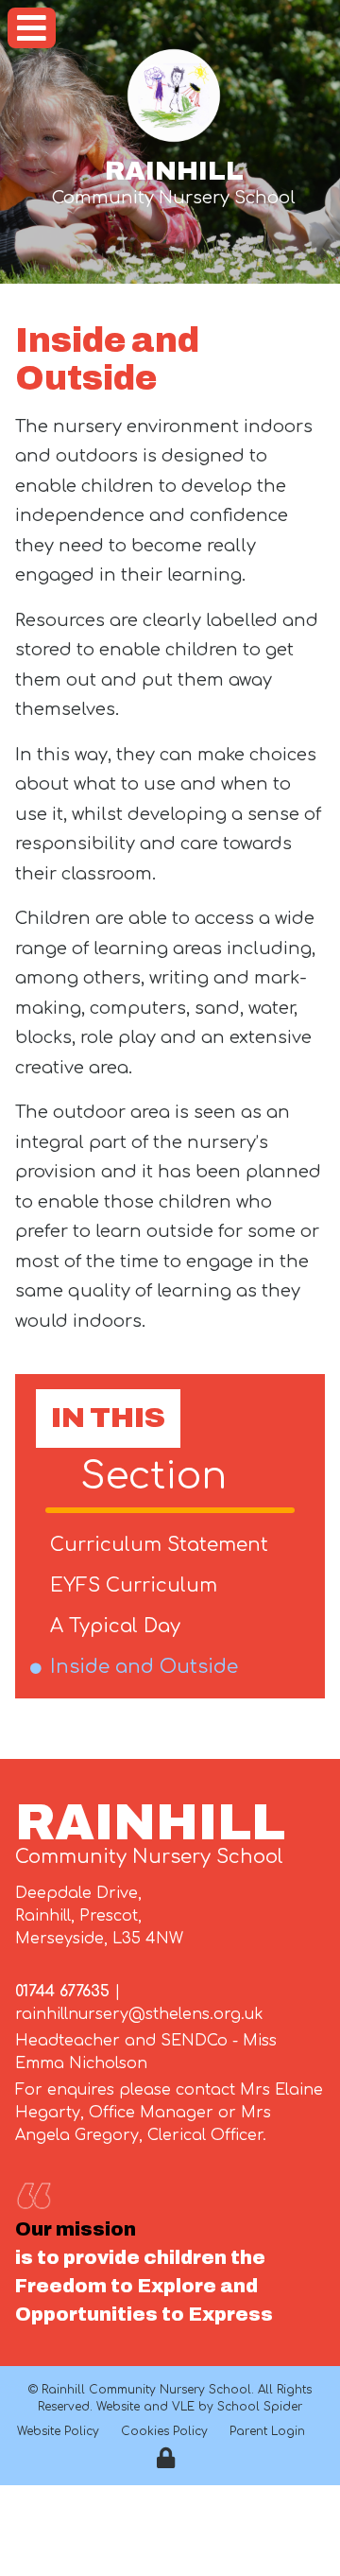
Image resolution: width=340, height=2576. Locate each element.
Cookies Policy (164, 2431)
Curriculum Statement (162, 1545)
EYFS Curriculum (137, 1585)
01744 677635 (62, 1992)
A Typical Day (119, 1626)
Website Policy (58, 2431)
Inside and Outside (147, 1667)
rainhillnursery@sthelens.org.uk (139, 2014)
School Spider (260, 2407)
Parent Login (267, 2431)
